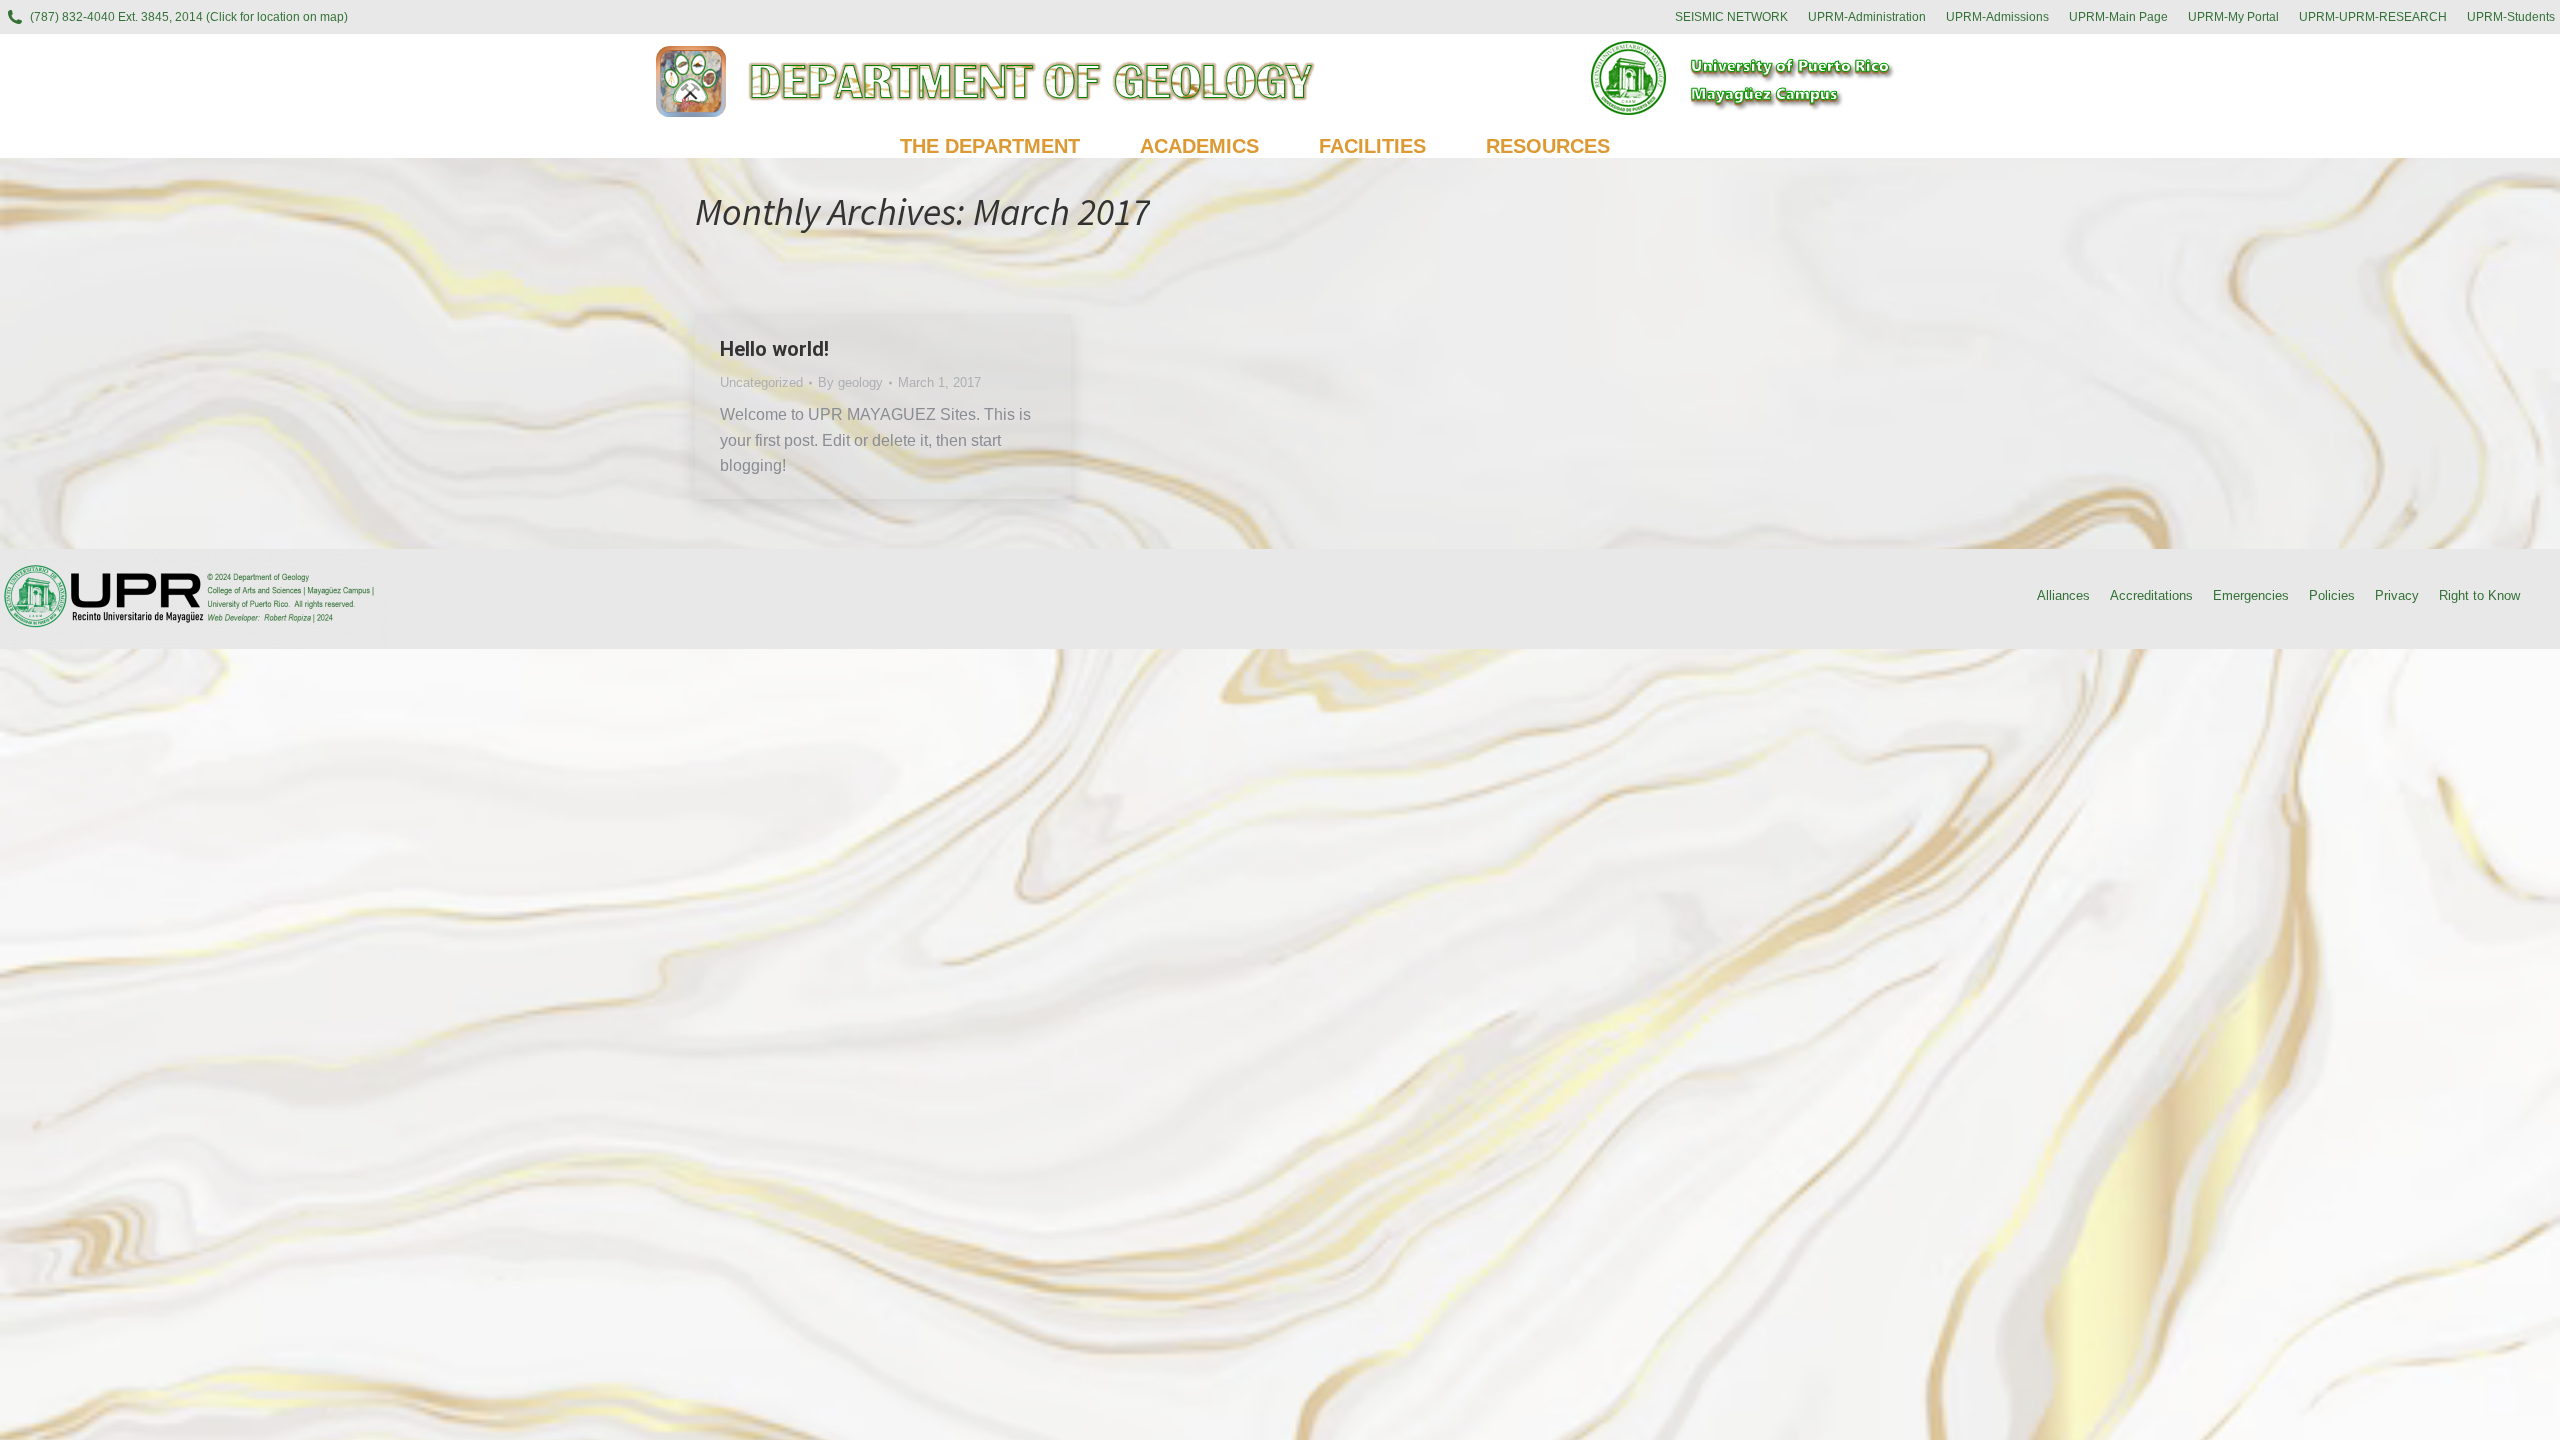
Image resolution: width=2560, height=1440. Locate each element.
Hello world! (774, 349)
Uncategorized (761, 382)
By (850, 382)
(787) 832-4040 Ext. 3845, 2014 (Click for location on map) (189, 17)
